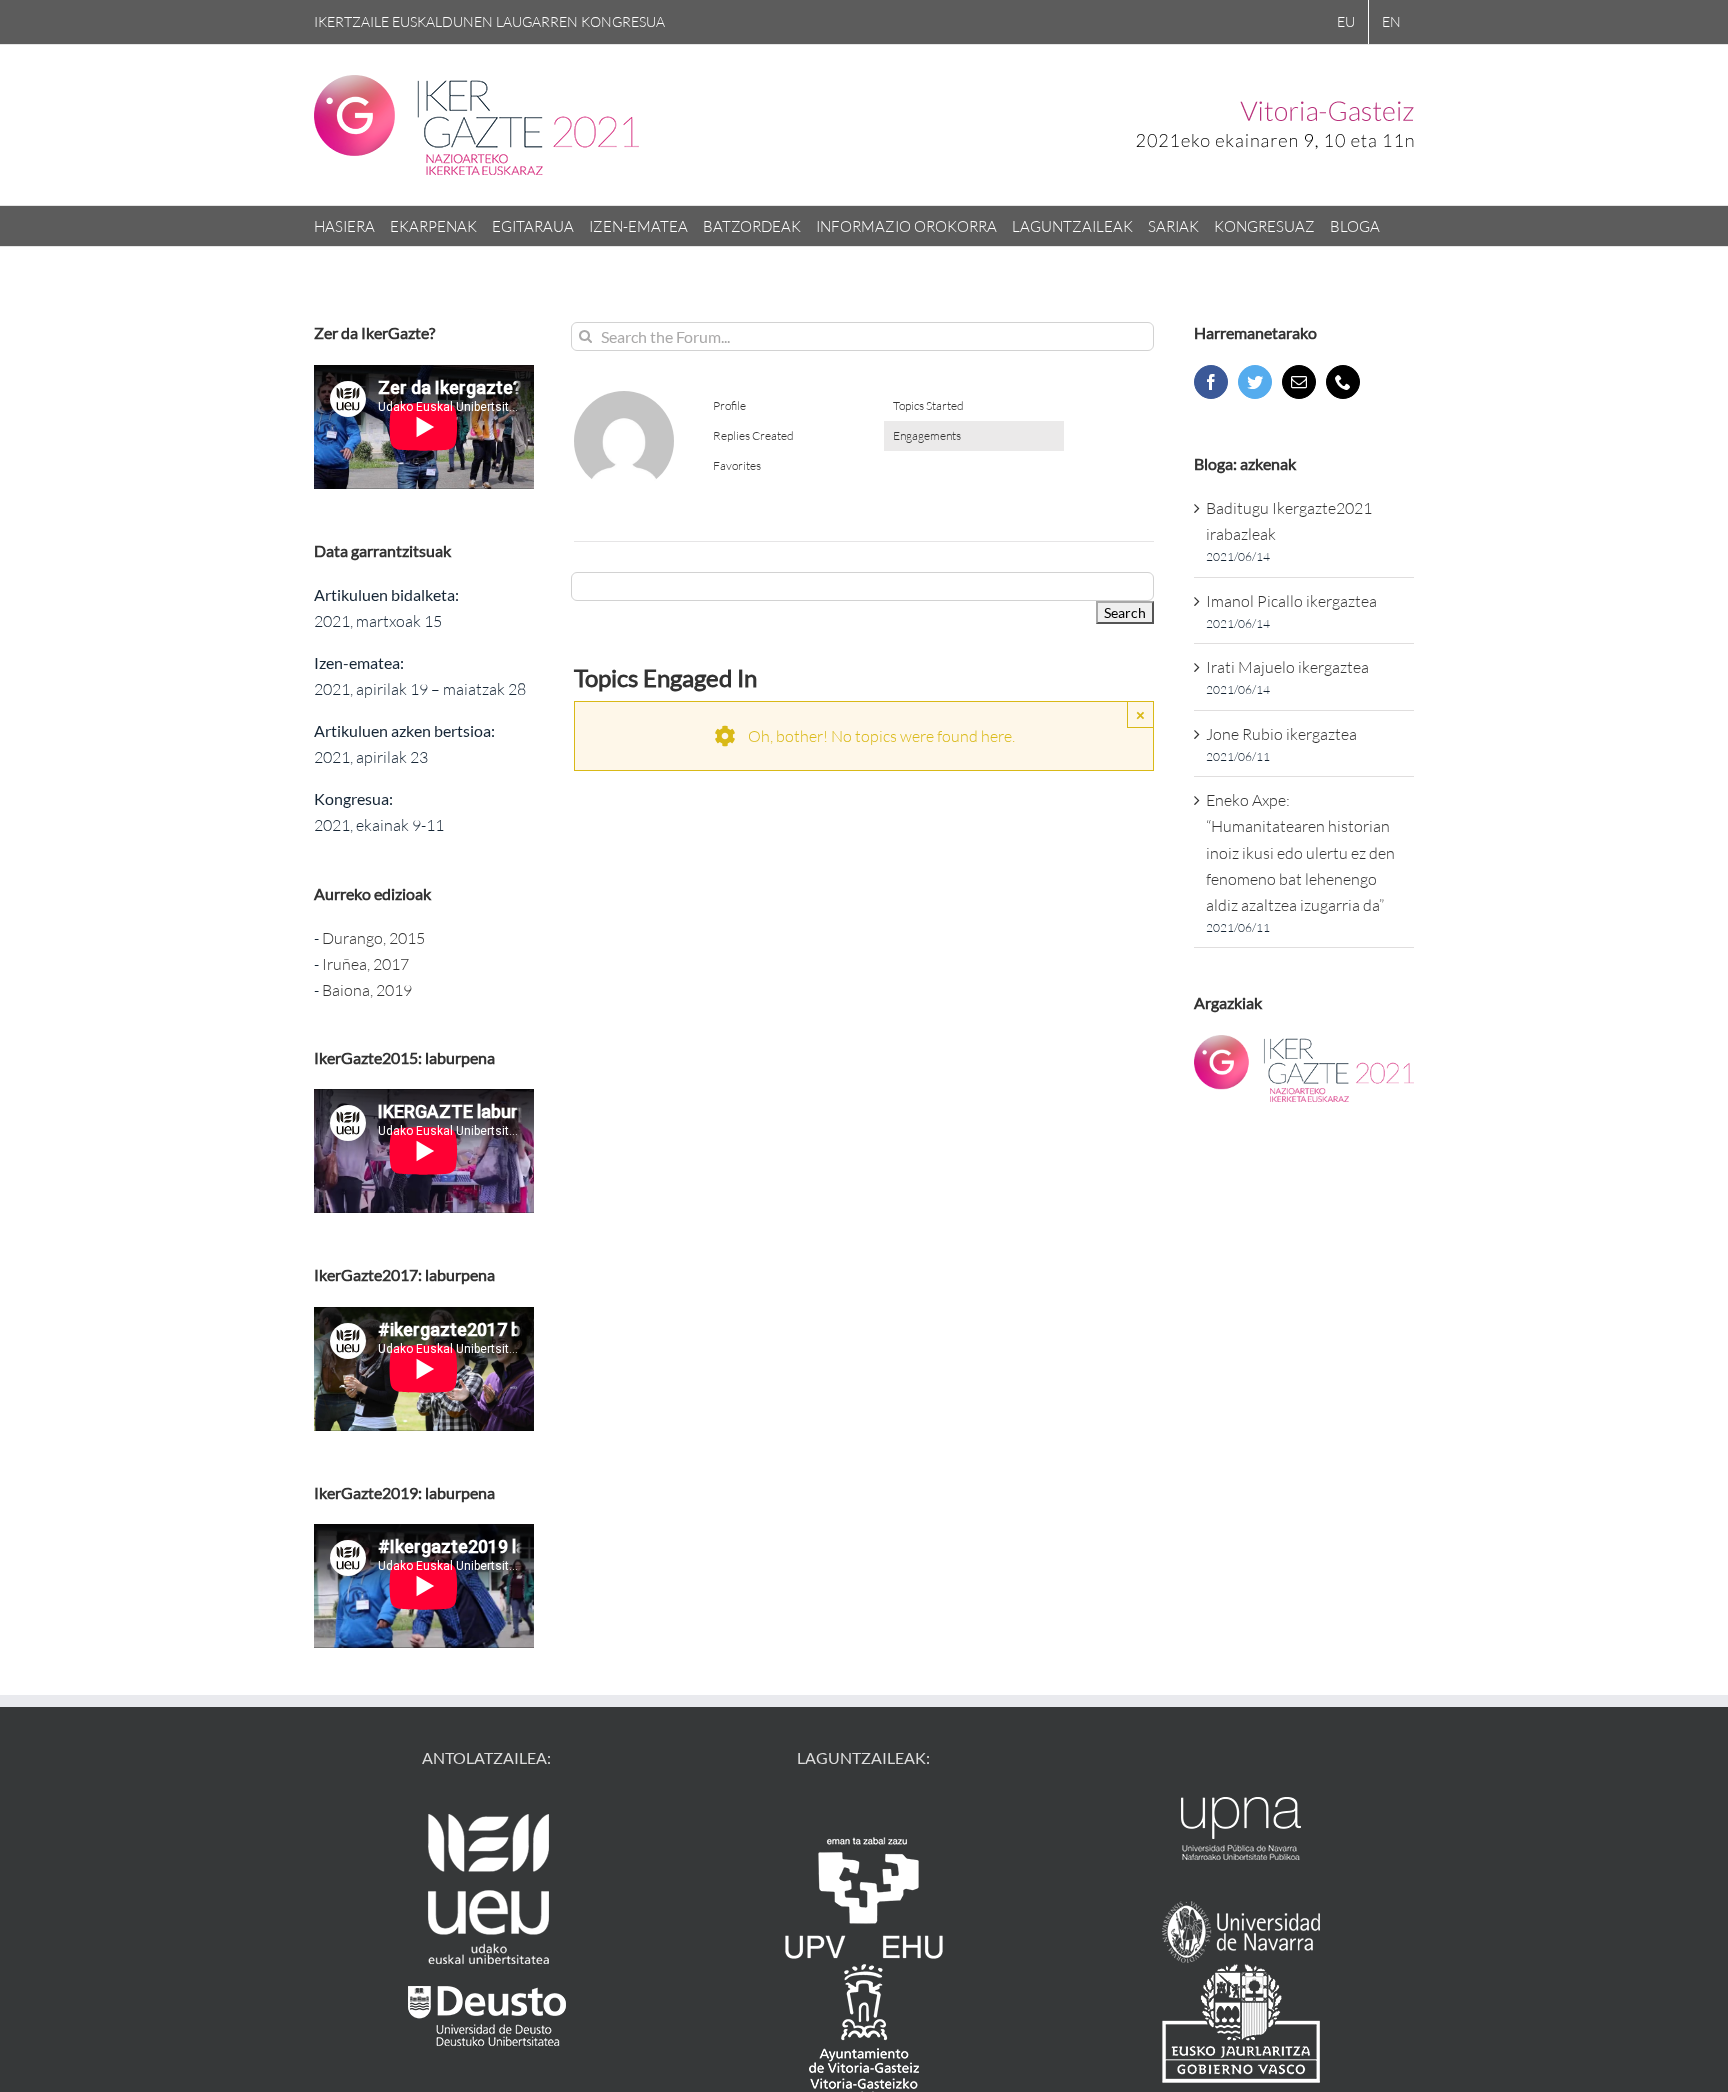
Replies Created (753, 435)
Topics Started (928, 405)
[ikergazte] (624, 399)
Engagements (927, 435)
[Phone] (1343, 382)
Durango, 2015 (373, 938)
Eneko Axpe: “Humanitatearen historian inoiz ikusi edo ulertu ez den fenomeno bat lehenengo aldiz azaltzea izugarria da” (1300, 852)
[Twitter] (1255, 382)
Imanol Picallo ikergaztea (1291, 601)
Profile (729, 405)
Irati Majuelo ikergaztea (1287, 667)
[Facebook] (1211, 382)
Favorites (737, 465)
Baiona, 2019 (367, 990)
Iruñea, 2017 (365, 964)
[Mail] (1299, 382)
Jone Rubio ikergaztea (1281, 734)
